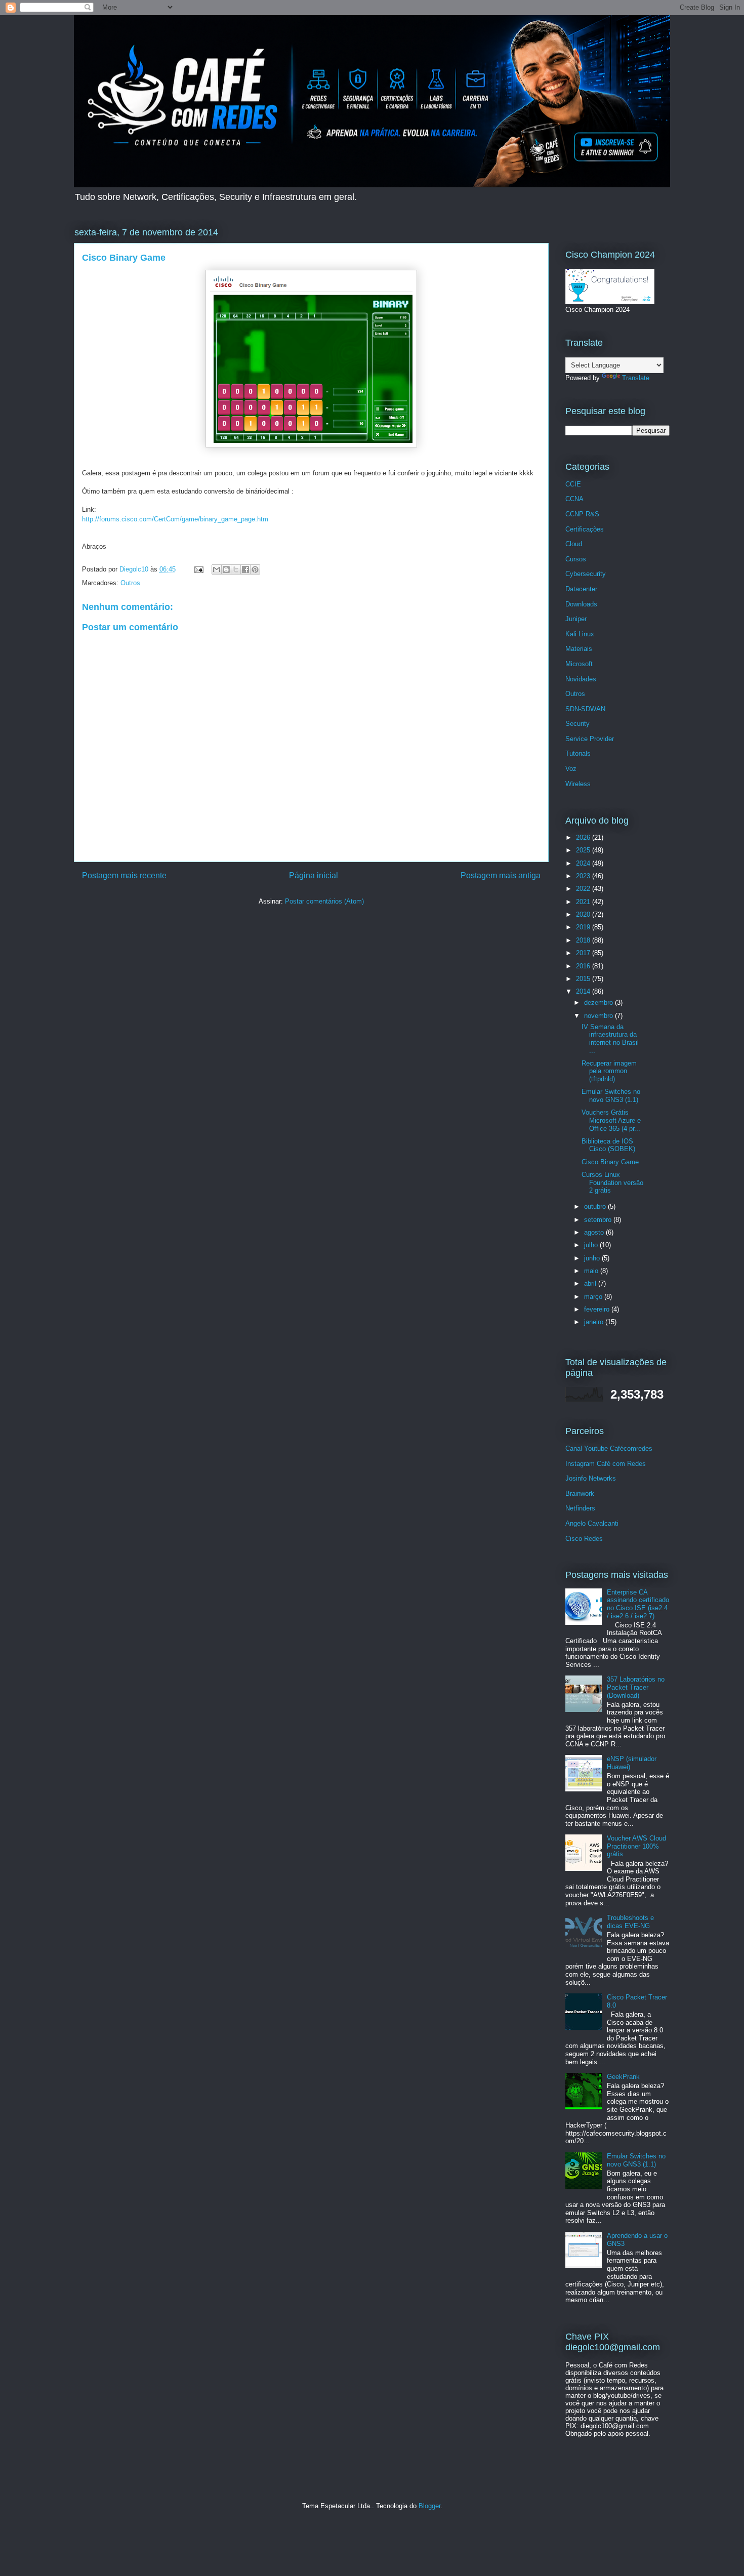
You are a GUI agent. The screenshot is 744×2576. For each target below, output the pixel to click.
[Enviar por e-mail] (217, 569)
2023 (584, 876)
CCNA (574, 499)
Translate (636, 378)
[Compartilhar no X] (236, 569)
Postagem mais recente (124, 875)
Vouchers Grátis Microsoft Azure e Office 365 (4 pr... (611, 1120)
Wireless (578, 784)
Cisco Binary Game (610, 1162)
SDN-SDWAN (585, 709)
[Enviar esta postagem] (198, 569)
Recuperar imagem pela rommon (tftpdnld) (609, 1071)
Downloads (581, 604)
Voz (571, 769)
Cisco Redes (584, 1539)
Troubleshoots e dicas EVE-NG (630, 1922)
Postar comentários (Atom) (324, 901)
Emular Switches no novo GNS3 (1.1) (611, 1096)
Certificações (585, 529)
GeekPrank (623, 2077)
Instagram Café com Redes (606, 1464)
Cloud (574, 544)
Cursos (576, 559)
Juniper (576, 619)
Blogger (429, 2506)
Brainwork (580, 1494)
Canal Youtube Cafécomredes (609, 1448)
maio (592, 1271)
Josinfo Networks (591, 1478)
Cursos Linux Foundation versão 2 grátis (612, 1182)
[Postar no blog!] (226, 569)
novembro (600, 1016)
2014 (584, 991)
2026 (584, 837)
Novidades (581, 679)
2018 (584, 940)
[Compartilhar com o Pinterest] (255, 569)
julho (592, 1245)
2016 (584, 966)
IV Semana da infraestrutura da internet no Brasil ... (610, 1039)
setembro (599, 1220)
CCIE (573, 484)
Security (577, 724)
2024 (584, 863)
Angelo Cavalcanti (592, 1523)
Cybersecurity (586, 574)
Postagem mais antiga (501, 875)
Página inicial (314, 875)
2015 (584, 979)
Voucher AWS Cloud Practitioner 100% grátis (636, 1846)
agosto (595, 1232)
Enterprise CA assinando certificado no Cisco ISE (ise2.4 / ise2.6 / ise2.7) (638, 1604)
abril (591, 1283)
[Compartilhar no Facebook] (245, 569)
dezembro (600, 1003)
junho (593, 1258)
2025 (584, 850)
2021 (584, 902)
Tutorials (578, 753)
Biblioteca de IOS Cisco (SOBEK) (608, 1145)
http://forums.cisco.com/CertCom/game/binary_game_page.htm (175, 519)
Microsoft (579, 664)
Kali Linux (580, 634)
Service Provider (590, 739)
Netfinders (580, 1508)
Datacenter (581, 589)
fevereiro (598, 1309)
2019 (584, 927)
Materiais (579, 649)
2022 (584, 889)
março (594, 1297)
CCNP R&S (582, 514)
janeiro (595, 1322)
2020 (584, 914)
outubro (596, 1207)
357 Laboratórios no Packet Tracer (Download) (636, 1687)
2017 (584, 953)
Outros (130, 583)
